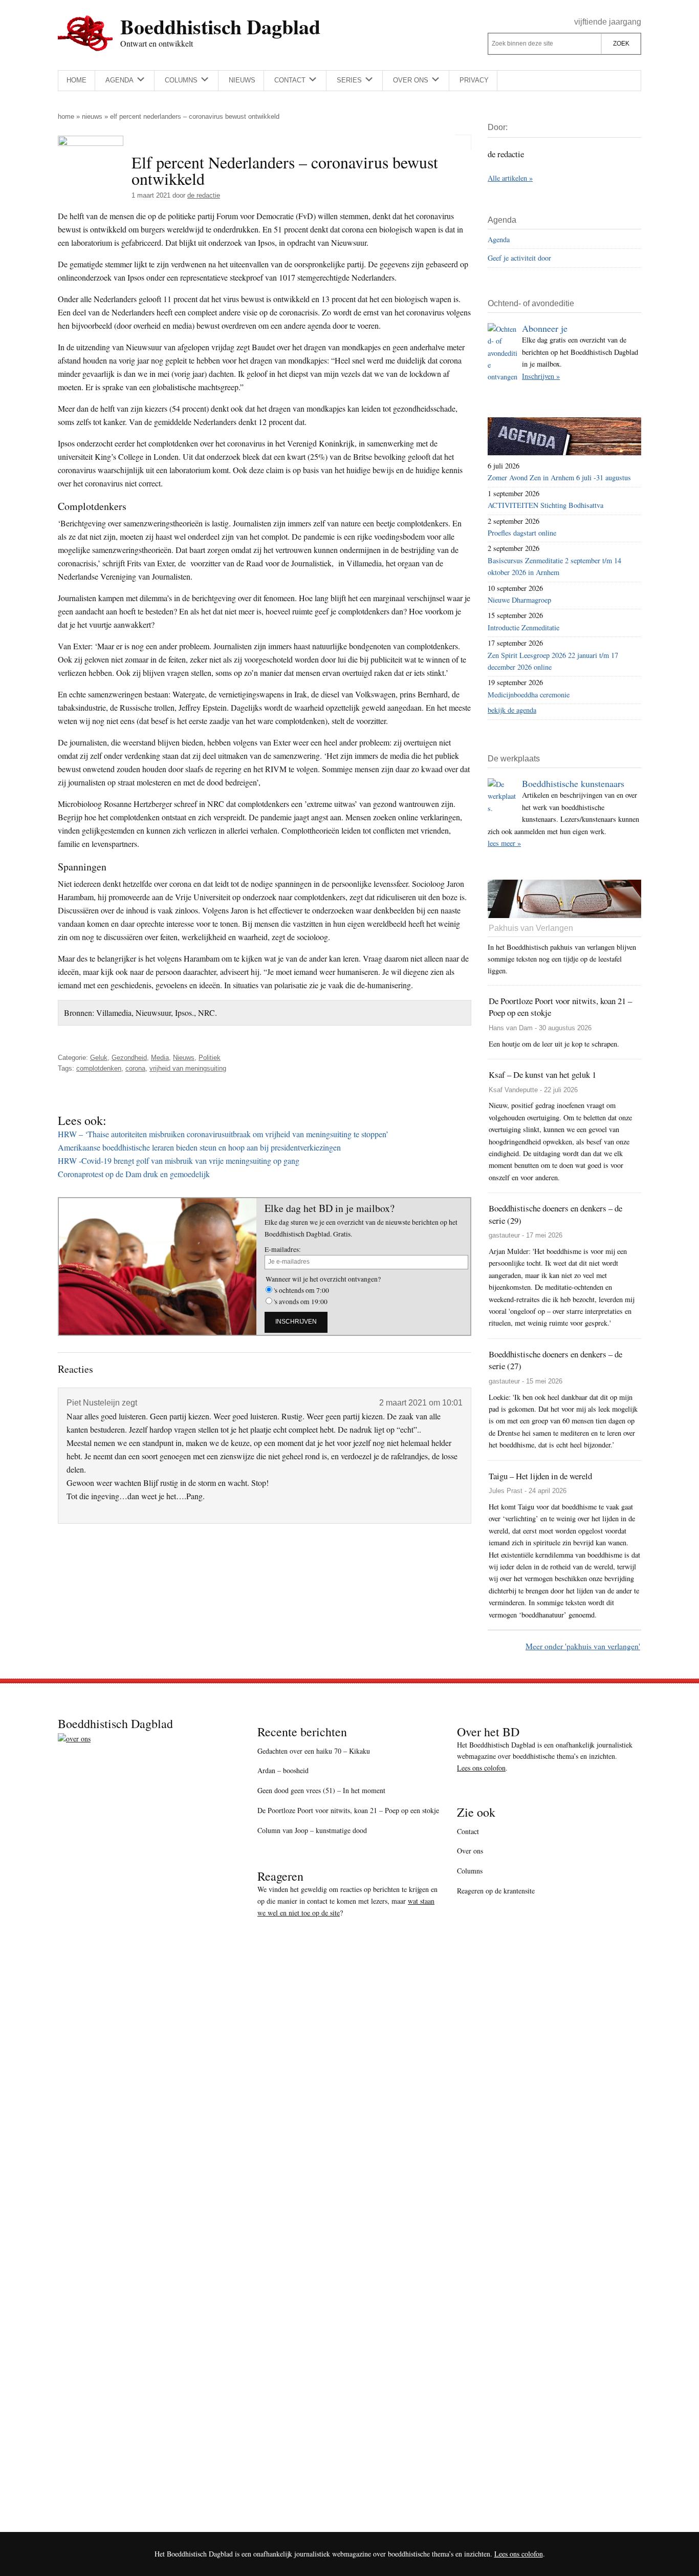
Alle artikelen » (510, 178)
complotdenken (99, 1068)
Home (66, 116)
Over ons (470, 1851)
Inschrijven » (541, 376)
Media (160, 1058)
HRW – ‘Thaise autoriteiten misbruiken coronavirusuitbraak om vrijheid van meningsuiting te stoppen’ (223, 1134)
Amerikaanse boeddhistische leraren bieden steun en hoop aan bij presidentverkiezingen (199, 1147)
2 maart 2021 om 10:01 (421, 1403)
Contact (468, 1831)
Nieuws (92, 116)
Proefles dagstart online (522, 533)
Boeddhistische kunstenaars (573, 783)
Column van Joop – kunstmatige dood (312, 1830)
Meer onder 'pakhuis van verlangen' (583, 1646)
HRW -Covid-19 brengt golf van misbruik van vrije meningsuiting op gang (179, 1161)
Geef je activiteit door (519, 258)
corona (135, 1068)
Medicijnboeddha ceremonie (529, 695)
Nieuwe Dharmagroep (519, 600)
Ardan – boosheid (283, 1770)
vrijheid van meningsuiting (188, 1068)
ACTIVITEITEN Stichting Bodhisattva (545, 505)
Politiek (210, 1058)
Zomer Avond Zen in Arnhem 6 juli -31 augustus (559, 477)
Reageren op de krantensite (496, 1891)
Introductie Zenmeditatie (523, 627)
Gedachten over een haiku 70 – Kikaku (314, 1751)
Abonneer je (545, 328)
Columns (470, 1871)
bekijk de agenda (512, 710)
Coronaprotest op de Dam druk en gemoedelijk (134, 1174)
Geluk (99, 1058)
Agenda (499, 239)
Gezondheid (129, 1058)
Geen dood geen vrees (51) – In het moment (321, 1790)
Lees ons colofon (481, 1768)
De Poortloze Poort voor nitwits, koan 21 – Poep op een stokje (348, 1810)
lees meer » (504, 843)
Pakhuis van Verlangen (531, 928)
